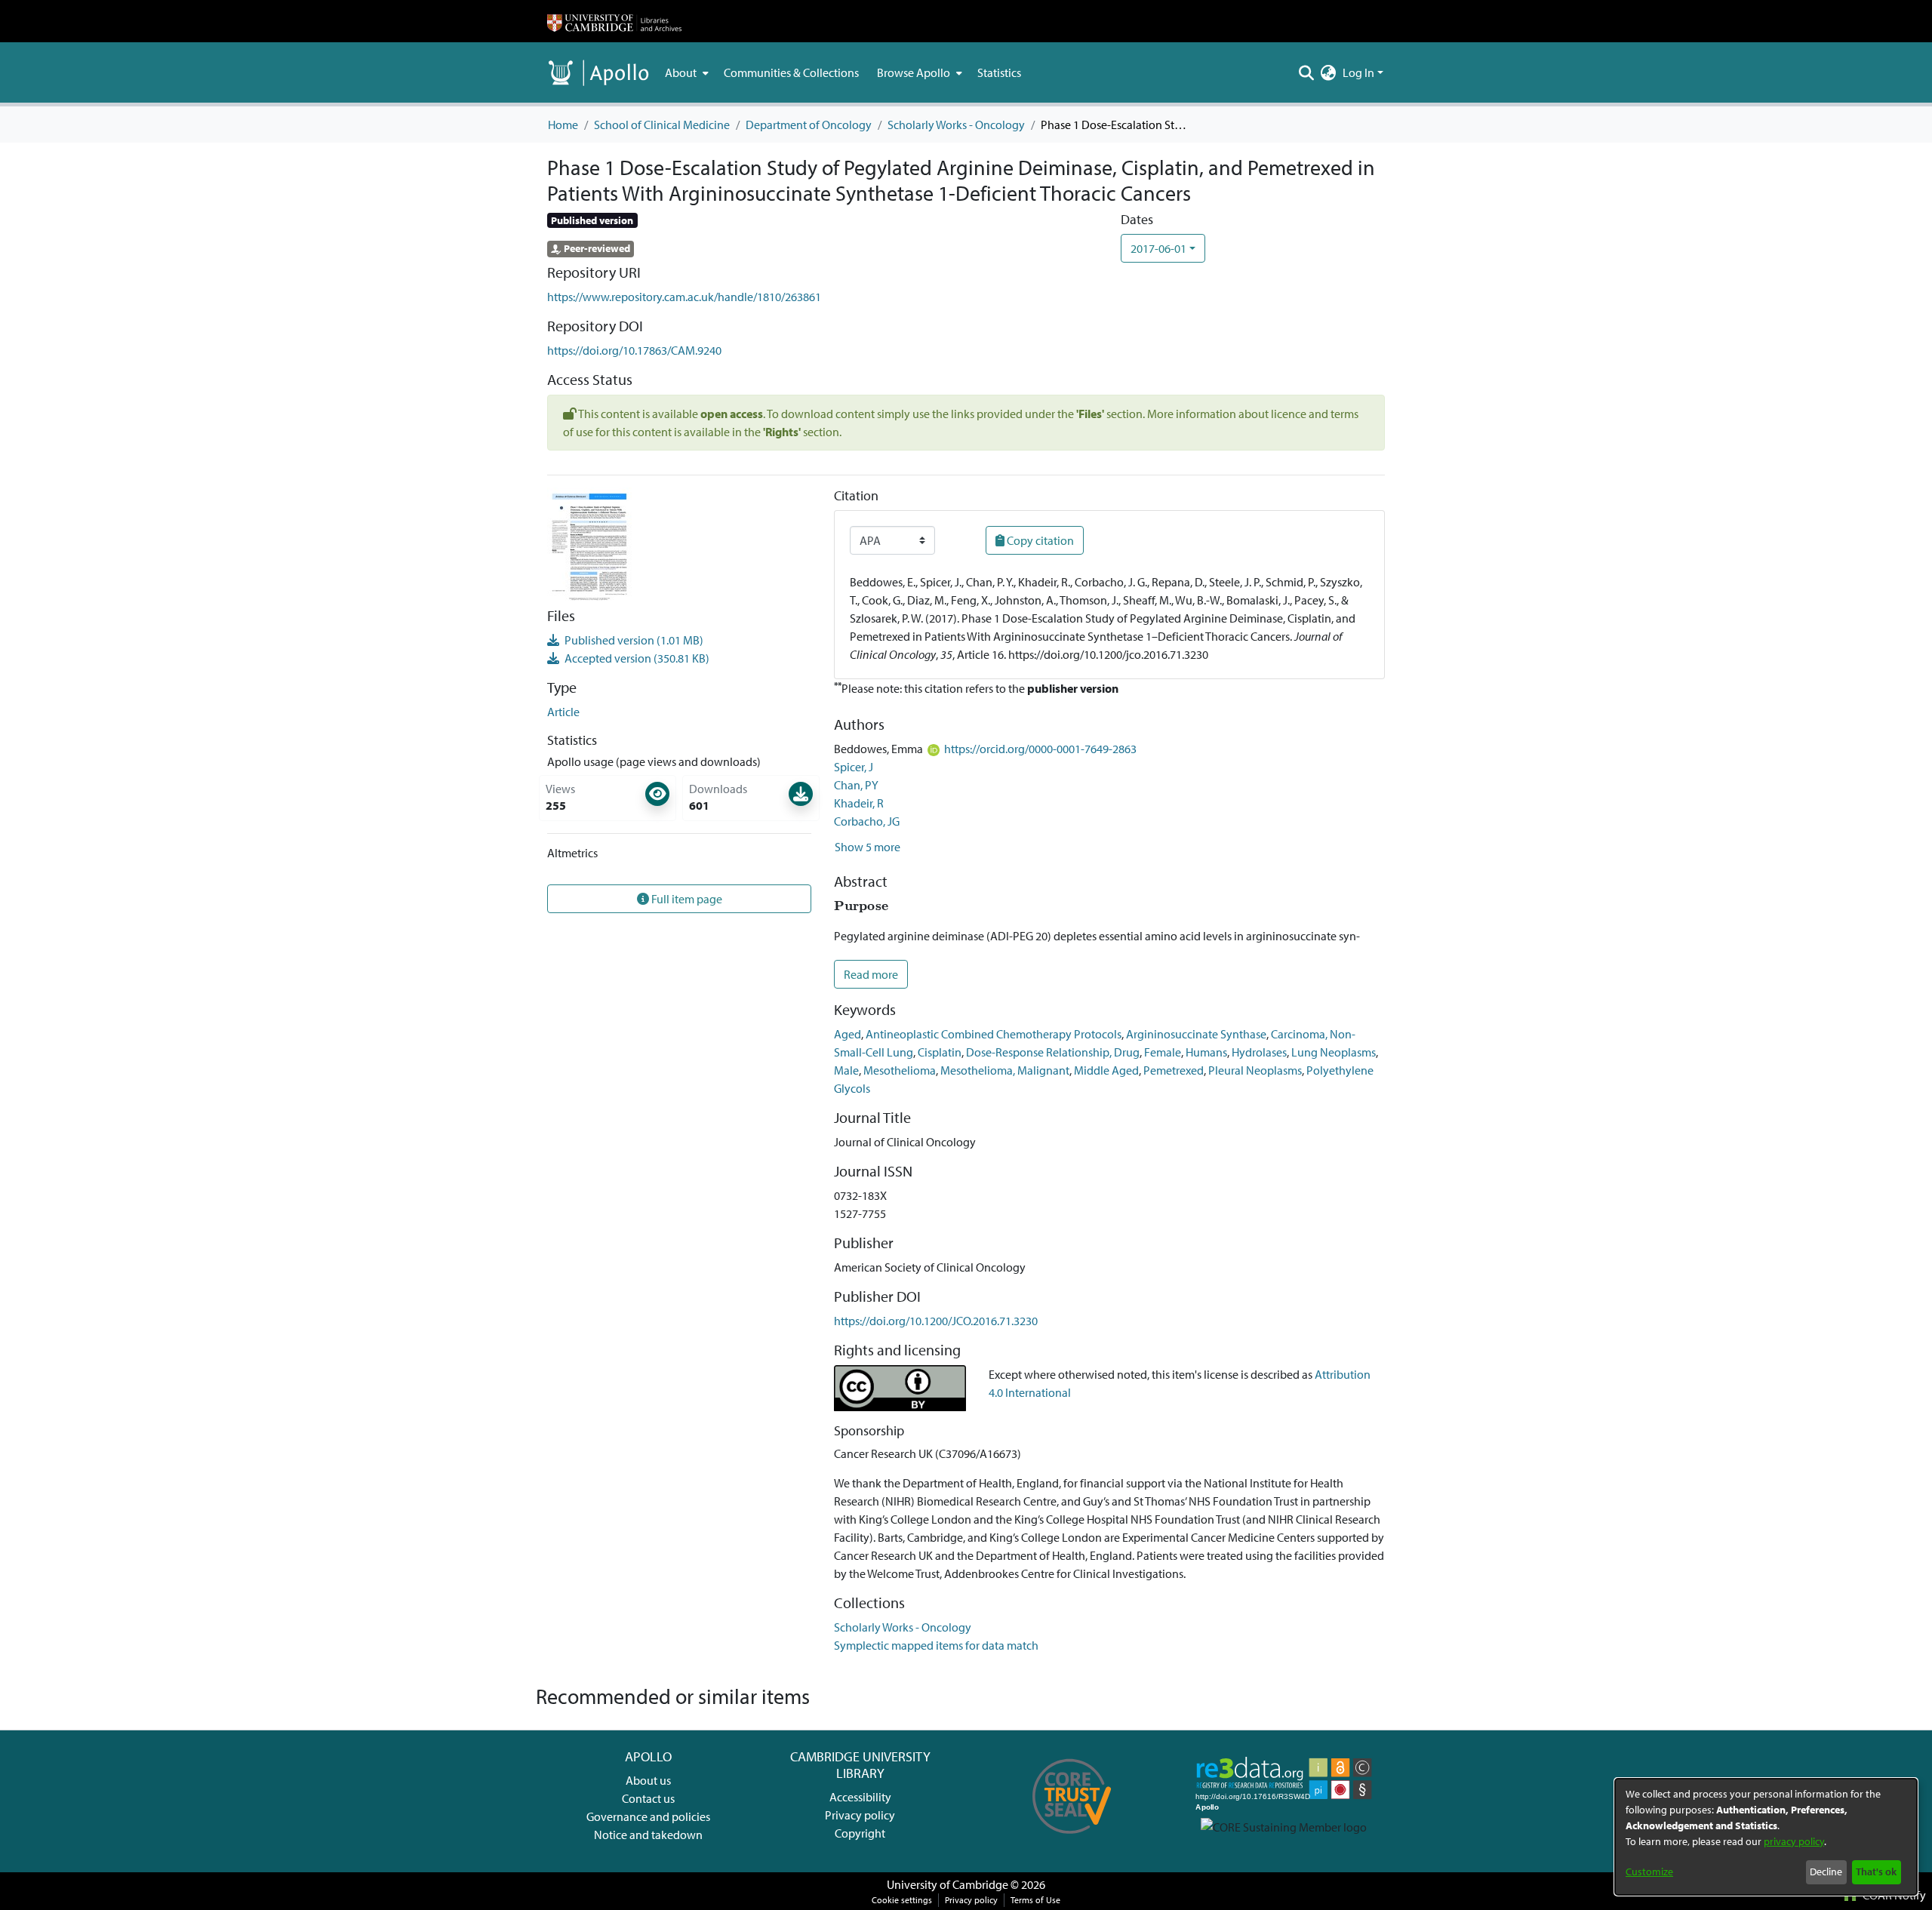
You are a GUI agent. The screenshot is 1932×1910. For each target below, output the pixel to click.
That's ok (1876, 1872)
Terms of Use (1035, 1900)
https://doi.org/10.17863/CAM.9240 (634, 350)
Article (563, 712)
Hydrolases (1259, 1052)
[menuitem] (685, 72)
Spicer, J (854, 767)
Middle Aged (1106, 1070)
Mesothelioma (900, 1070)
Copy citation (1039, 540)
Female (1163, 1052)
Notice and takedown (648, 1835)
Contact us (648, 1798)
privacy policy (1794, 1841)
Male (846, 1070)
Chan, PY (856, 785)
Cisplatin (940, 1052)
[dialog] (1766, 1837)
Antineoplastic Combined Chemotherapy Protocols (994, 1034)
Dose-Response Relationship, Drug (1053, 1052)
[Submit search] (1307, 72)
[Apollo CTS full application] (1072, 1839)
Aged (848, 1034)
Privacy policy (860, 1815)
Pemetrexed (1174, 1070)
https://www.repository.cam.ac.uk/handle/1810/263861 (684, 297)
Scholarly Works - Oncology (956, 125)
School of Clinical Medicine (662, 125)
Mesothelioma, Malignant (1005, 1070)
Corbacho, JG (867, 821)
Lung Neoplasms (1334, 1052)
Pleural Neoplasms (1255, 1070)
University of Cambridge (948, 1884)
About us (648, 1780)
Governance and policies (648, 1816)
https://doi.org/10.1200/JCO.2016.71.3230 (936, 1321)
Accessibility (860, 1797)
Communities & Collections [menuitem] (791, 72)
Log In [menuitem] (1358, 72)
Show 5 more (868, 847)
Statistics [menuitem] (999, 72)
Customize (1649, 1872)
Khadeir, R (859, 803)
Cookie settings (902, 1900)
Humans (1206, 1052)
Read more (871, 974)
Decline (1826, 1872)
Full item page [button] (686, 899)
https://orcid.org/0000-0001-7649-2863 (1040, 749)
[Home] (614, 21)
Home (563, 125)
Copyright (860, 1833)
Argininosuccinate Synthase (1196, 1034)
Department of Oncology (809, 125)
